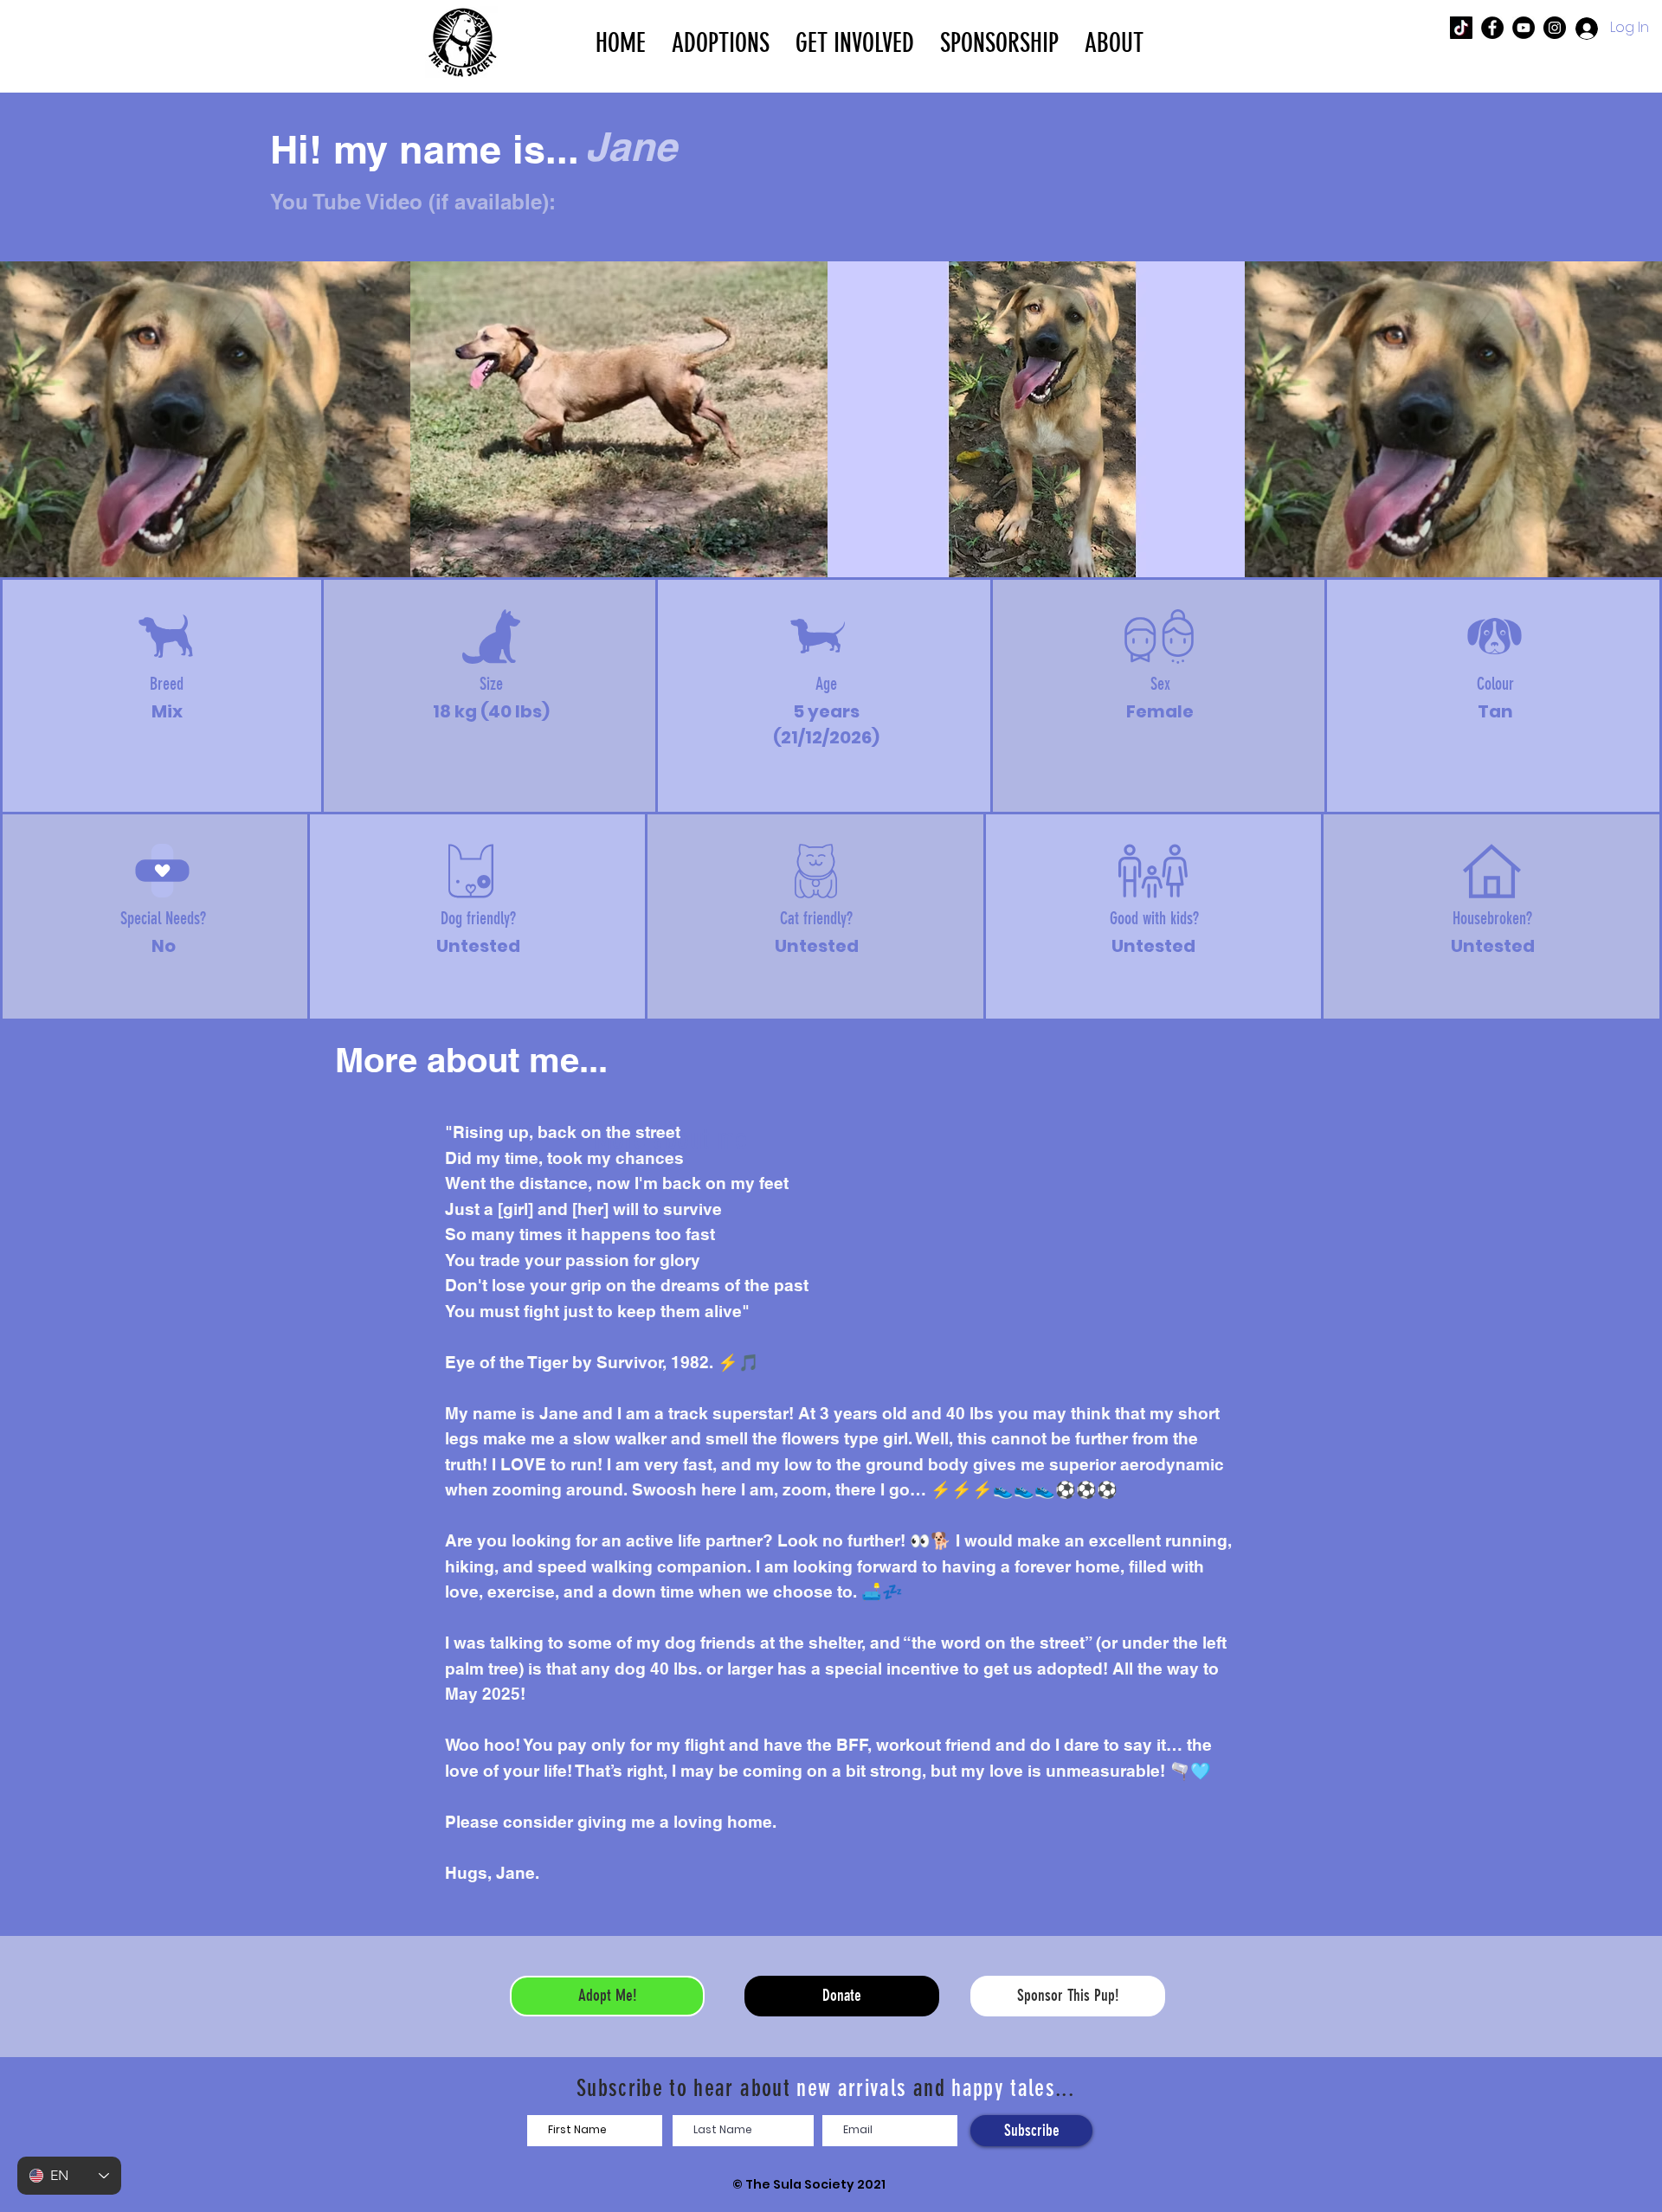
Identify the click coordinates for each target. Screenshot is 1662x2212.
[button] (721, 42)
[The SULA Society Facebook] (1492, 28)
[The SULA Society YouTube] (1523, 28)
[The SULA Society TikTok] (1461, 28)
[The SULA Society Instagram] (1555, 28)
